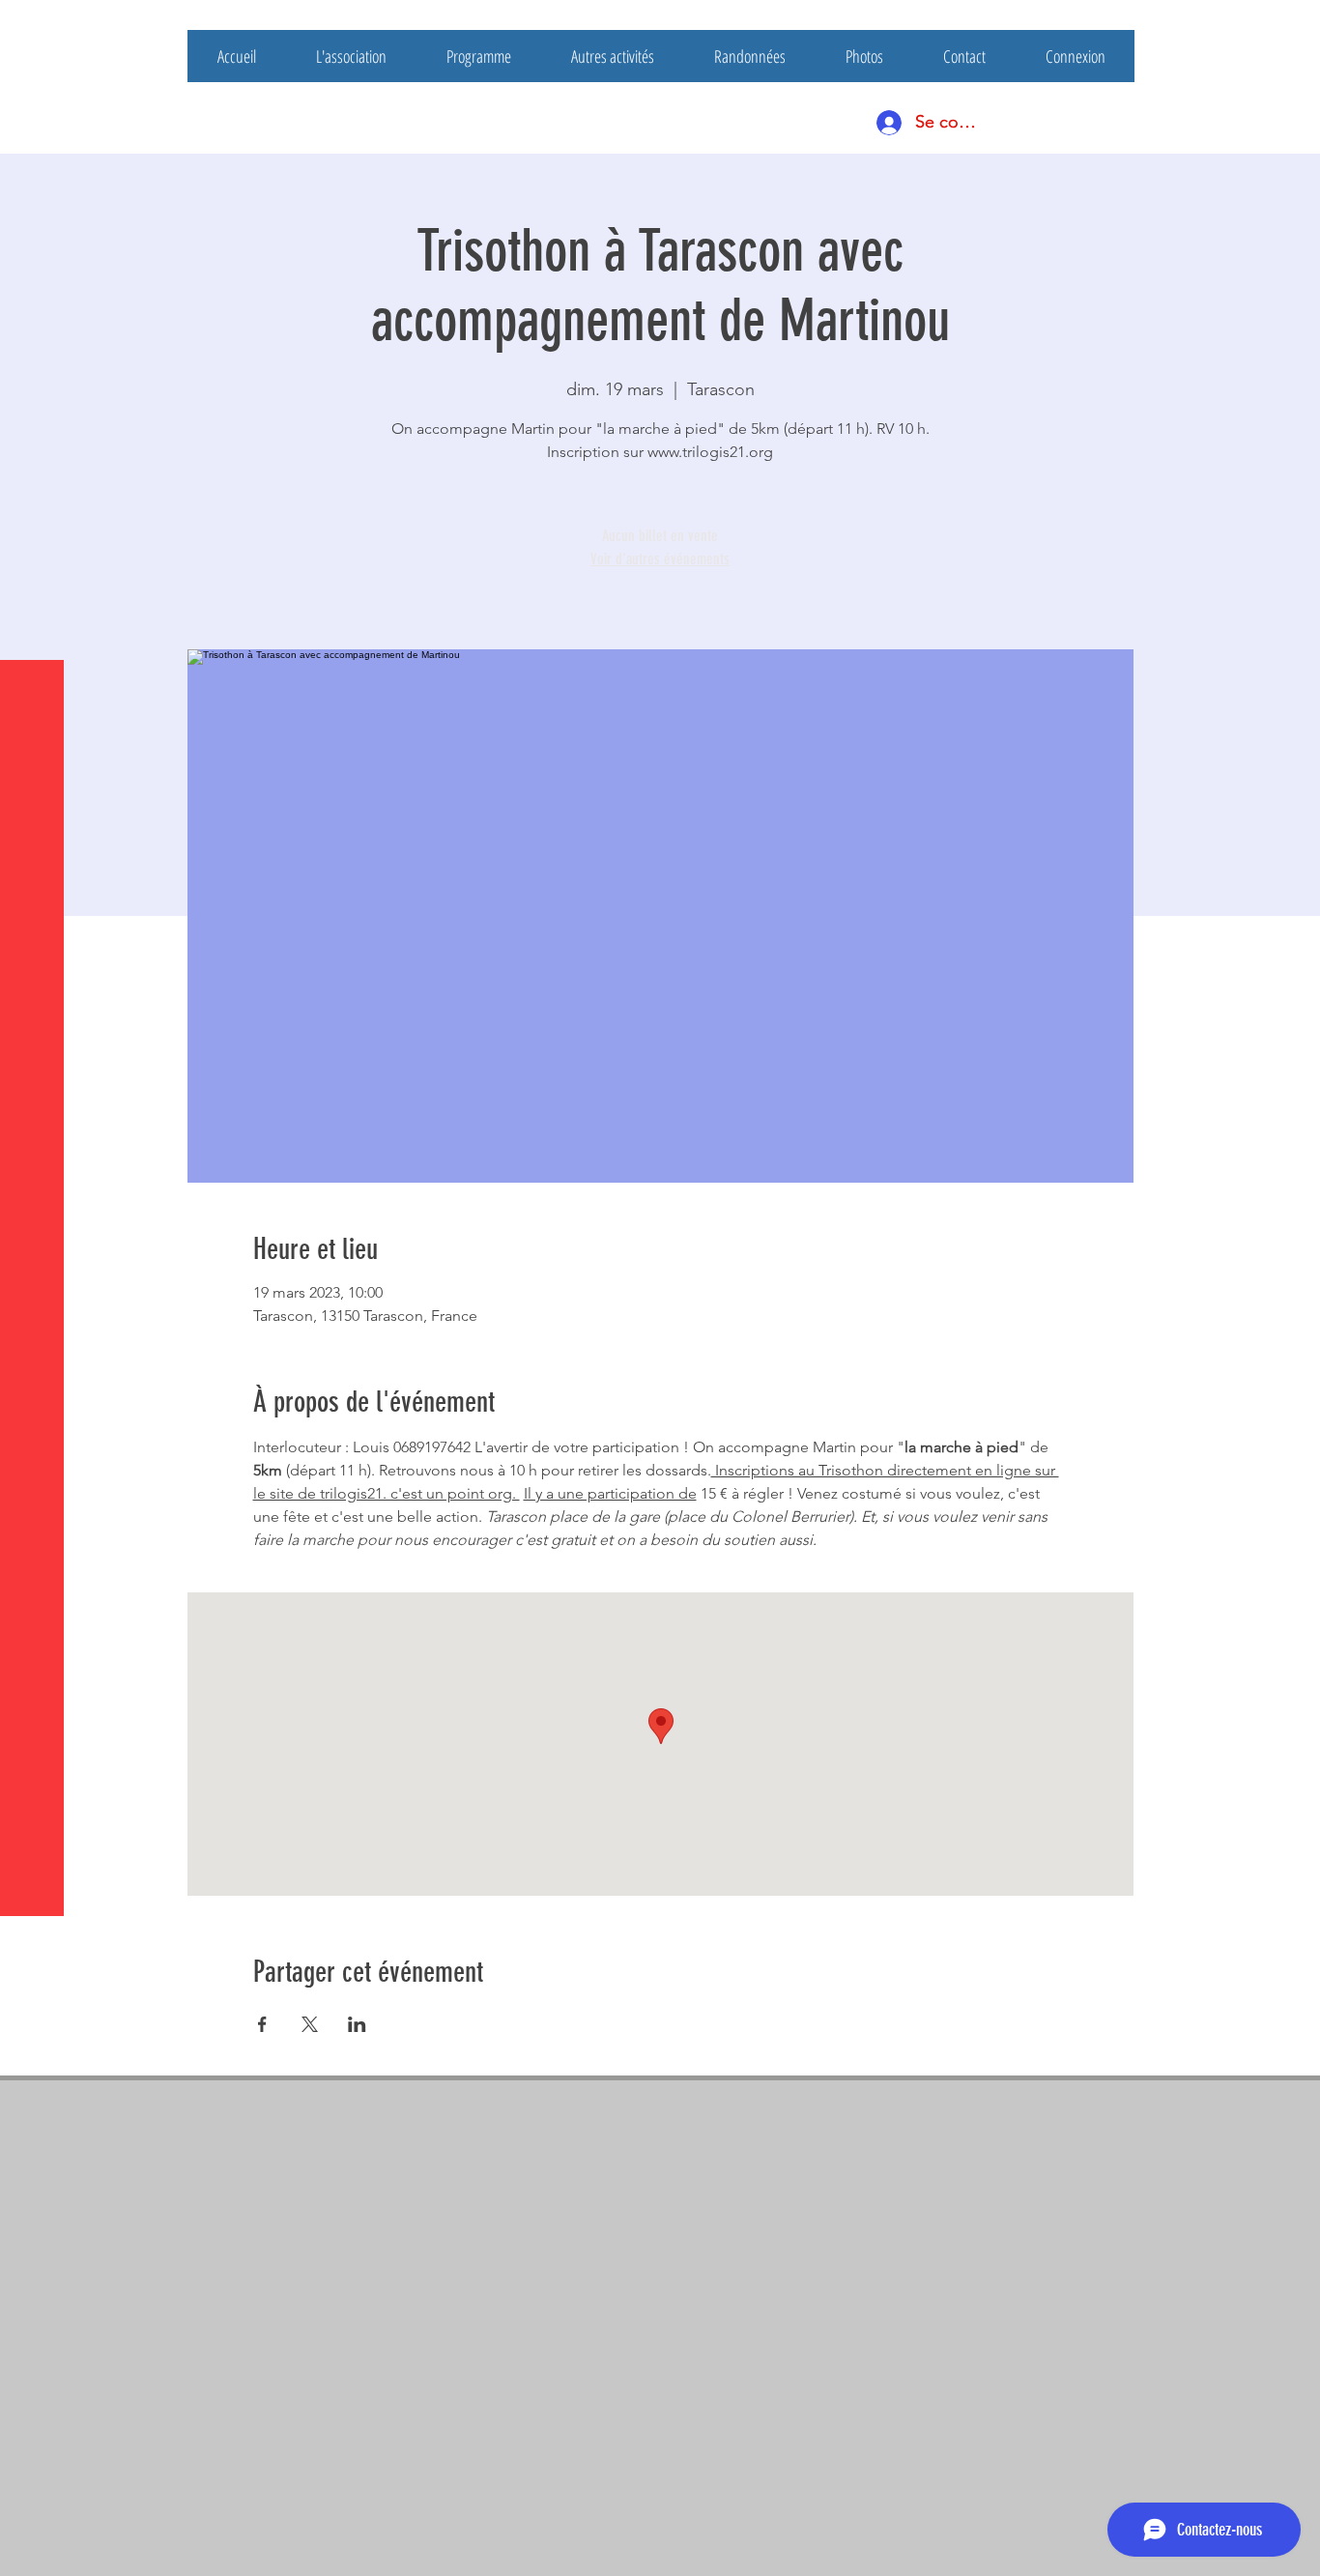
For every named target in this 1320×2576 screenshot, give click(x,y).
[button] (33, 29)
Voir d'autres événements (660, 559)
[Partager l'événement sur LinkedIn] (357, 2024)
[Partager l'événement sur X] (310, 2024)
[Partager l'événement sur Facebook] (262, 2024)
